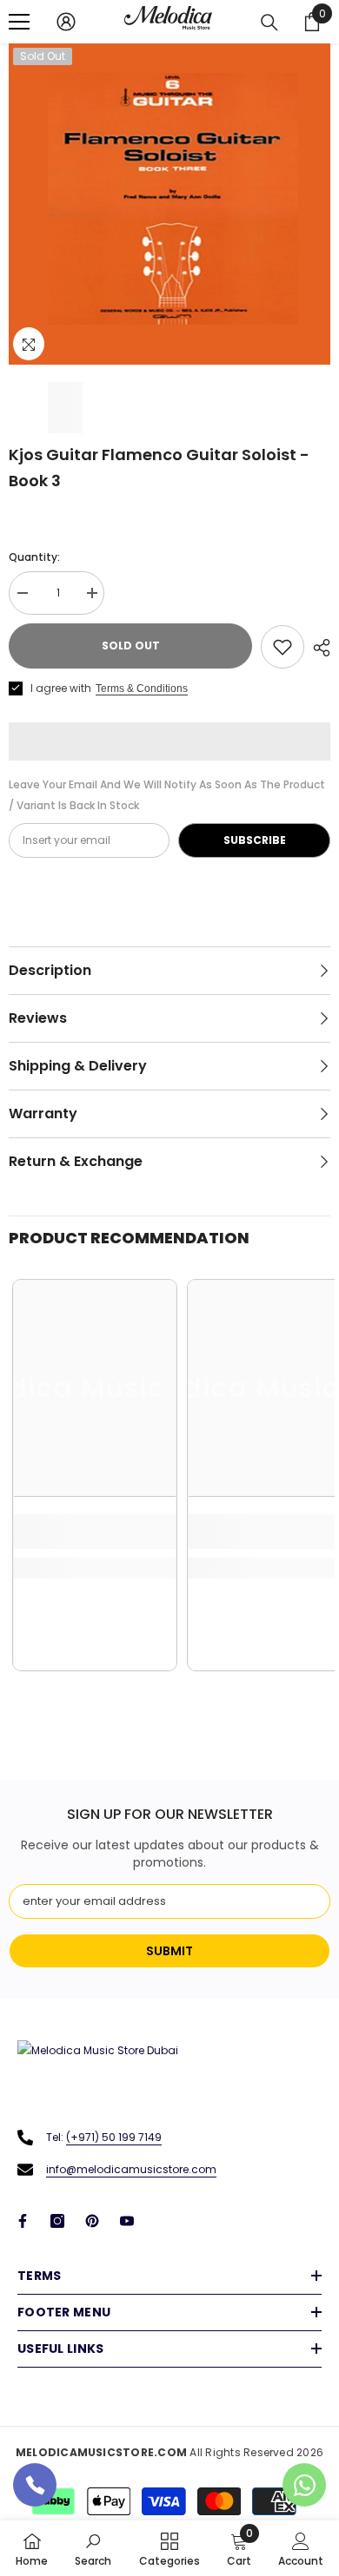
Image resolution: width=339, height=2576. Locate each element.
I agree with (61, 688)
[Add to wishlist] (282, 647)
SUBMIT (169, 1951)
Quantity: (34, 557)
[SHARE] (317, 648)
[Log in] (66, 22)
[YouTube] (127, 2221)
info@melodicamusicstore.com (131, 2169)
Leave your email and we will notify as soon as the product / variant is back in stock (167, 795)
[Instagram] (57, 2221)
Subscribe (255, 840)
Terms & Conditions (142, 688)
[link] (95, 1532)
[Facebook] (23, 2221)
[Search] (269, 23)
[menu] (19, 22)
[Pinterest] (92, 2221)
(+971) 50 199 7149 (114, 2137)
